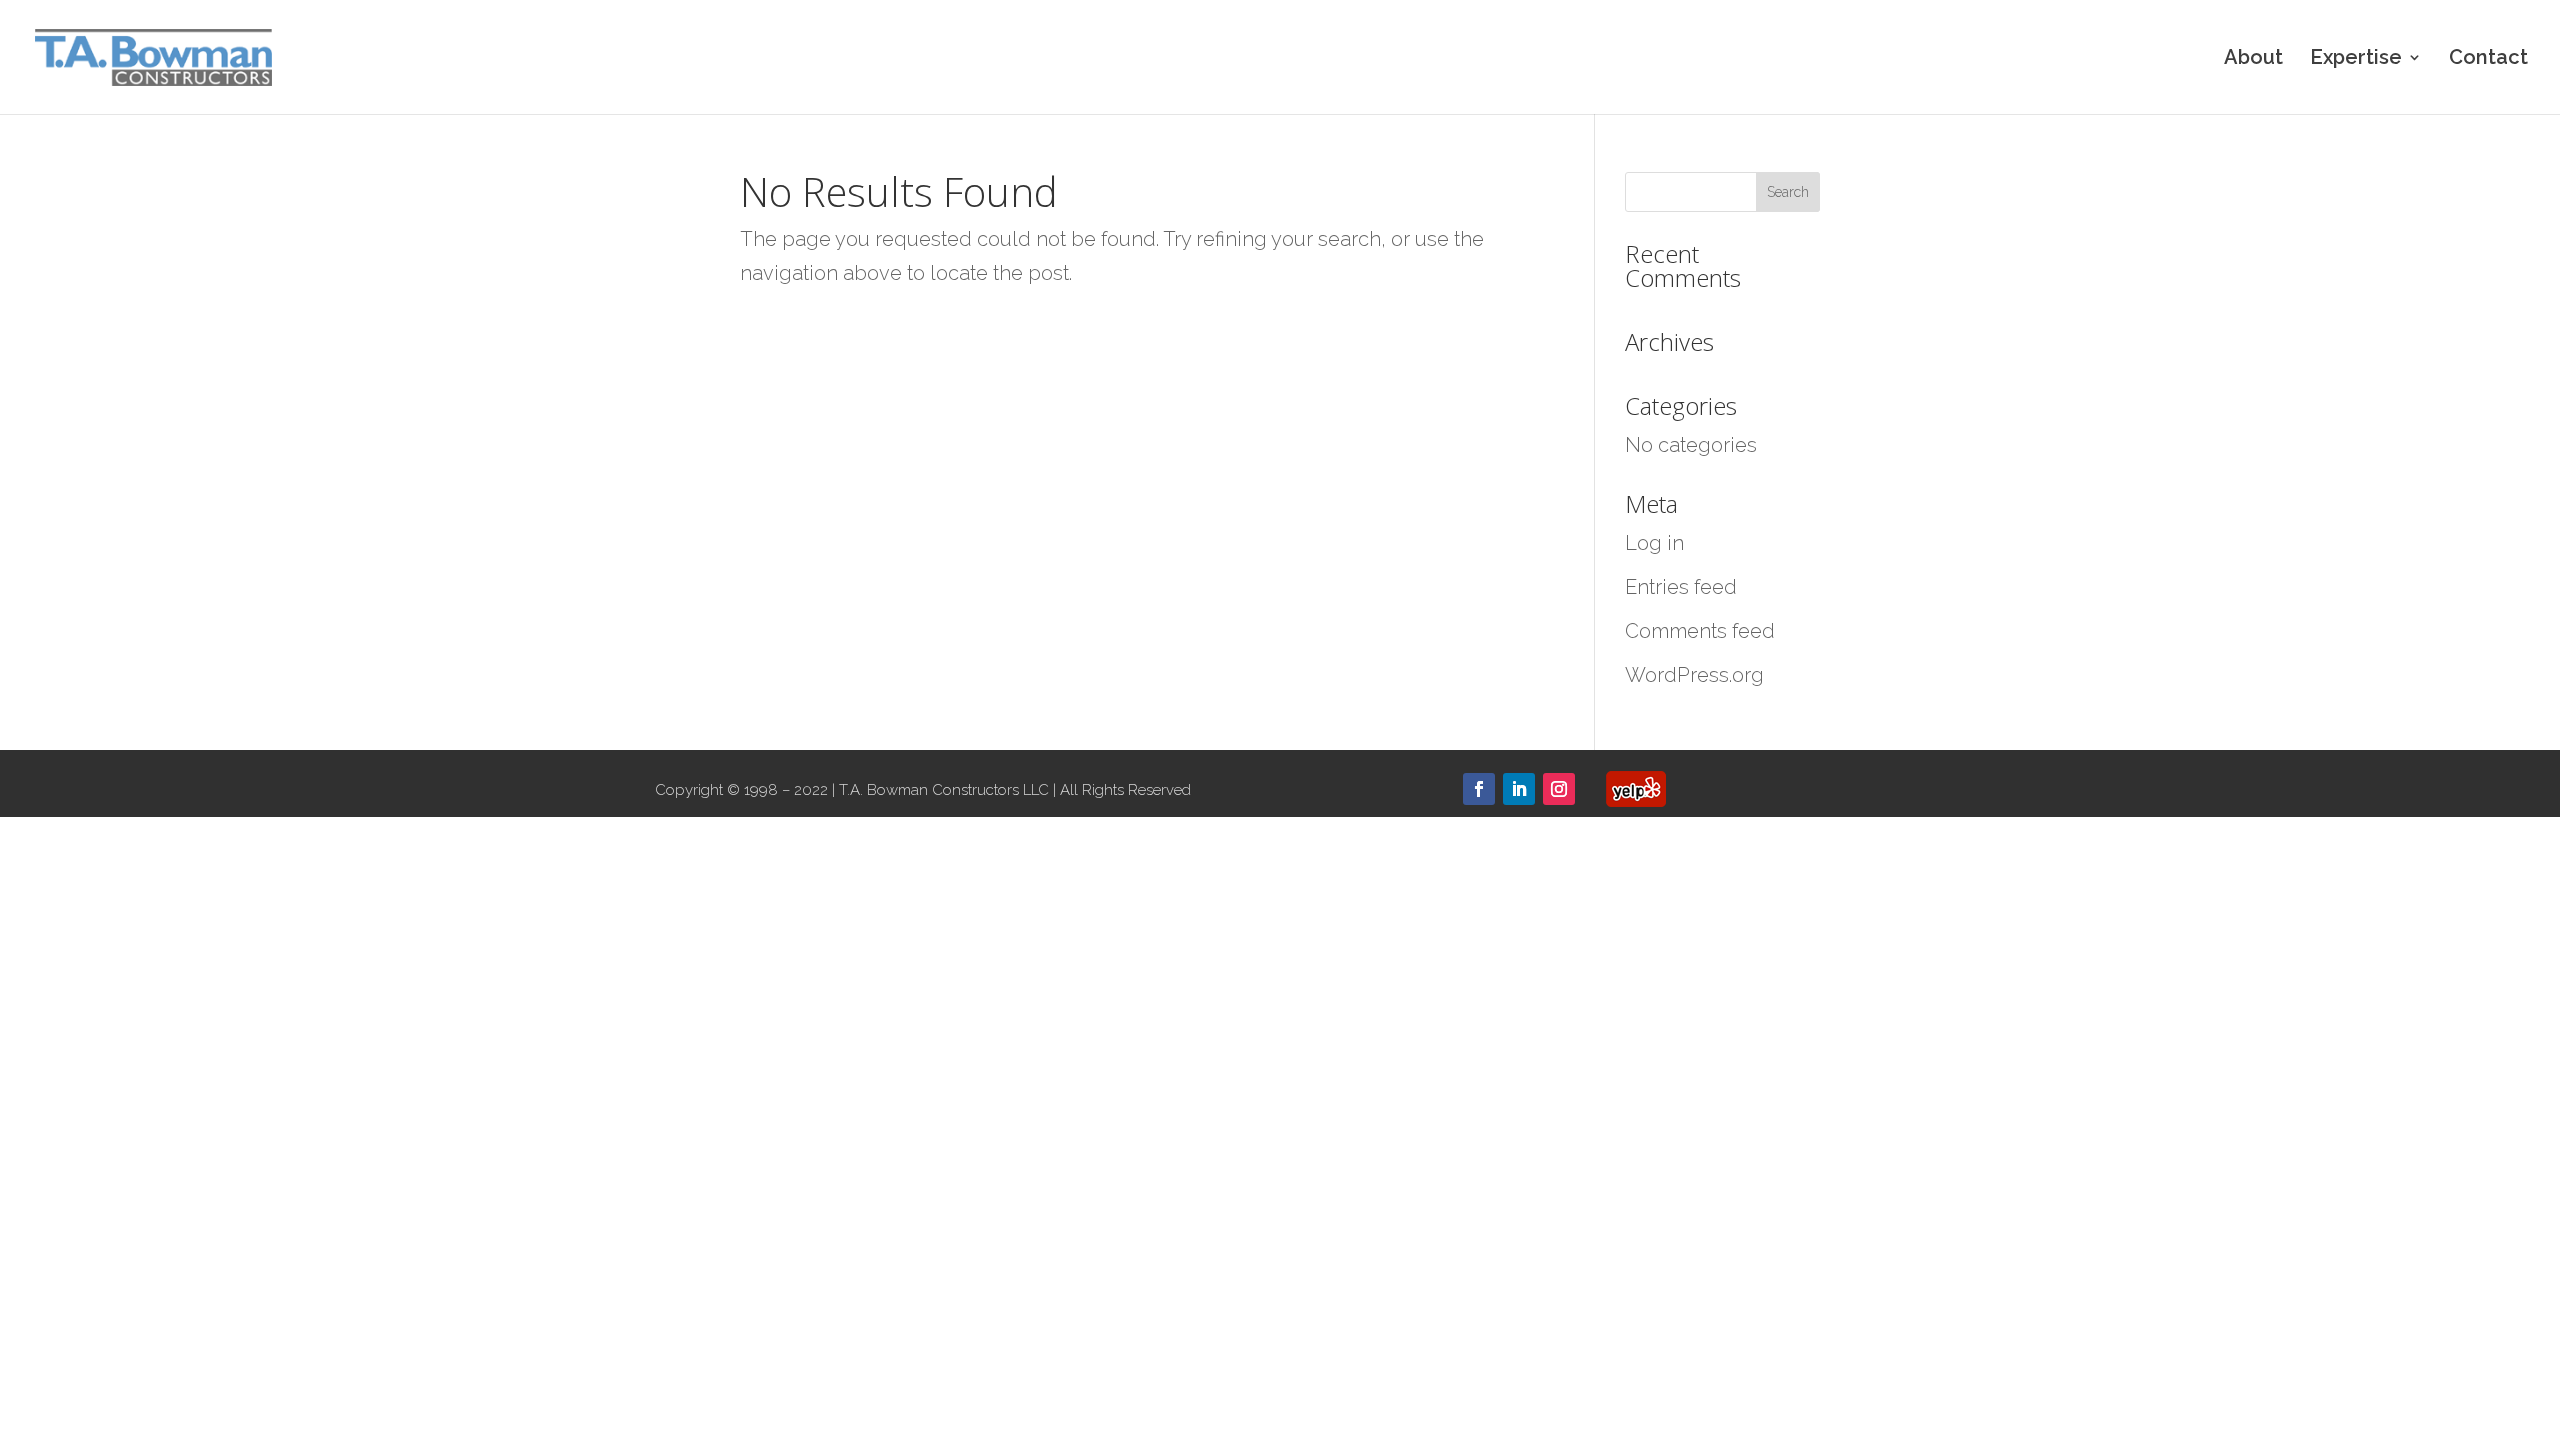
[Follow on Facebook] (1479, 789)
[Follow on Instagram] (1559, 789)
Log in (1654, 543)
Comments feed (1700, 631)
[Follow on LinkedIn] (1519, 789)
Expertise (2356, 59)
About (2253, 59)
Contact (2488, 59)
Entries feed (1681, 587)
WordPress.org (1694, 675)
